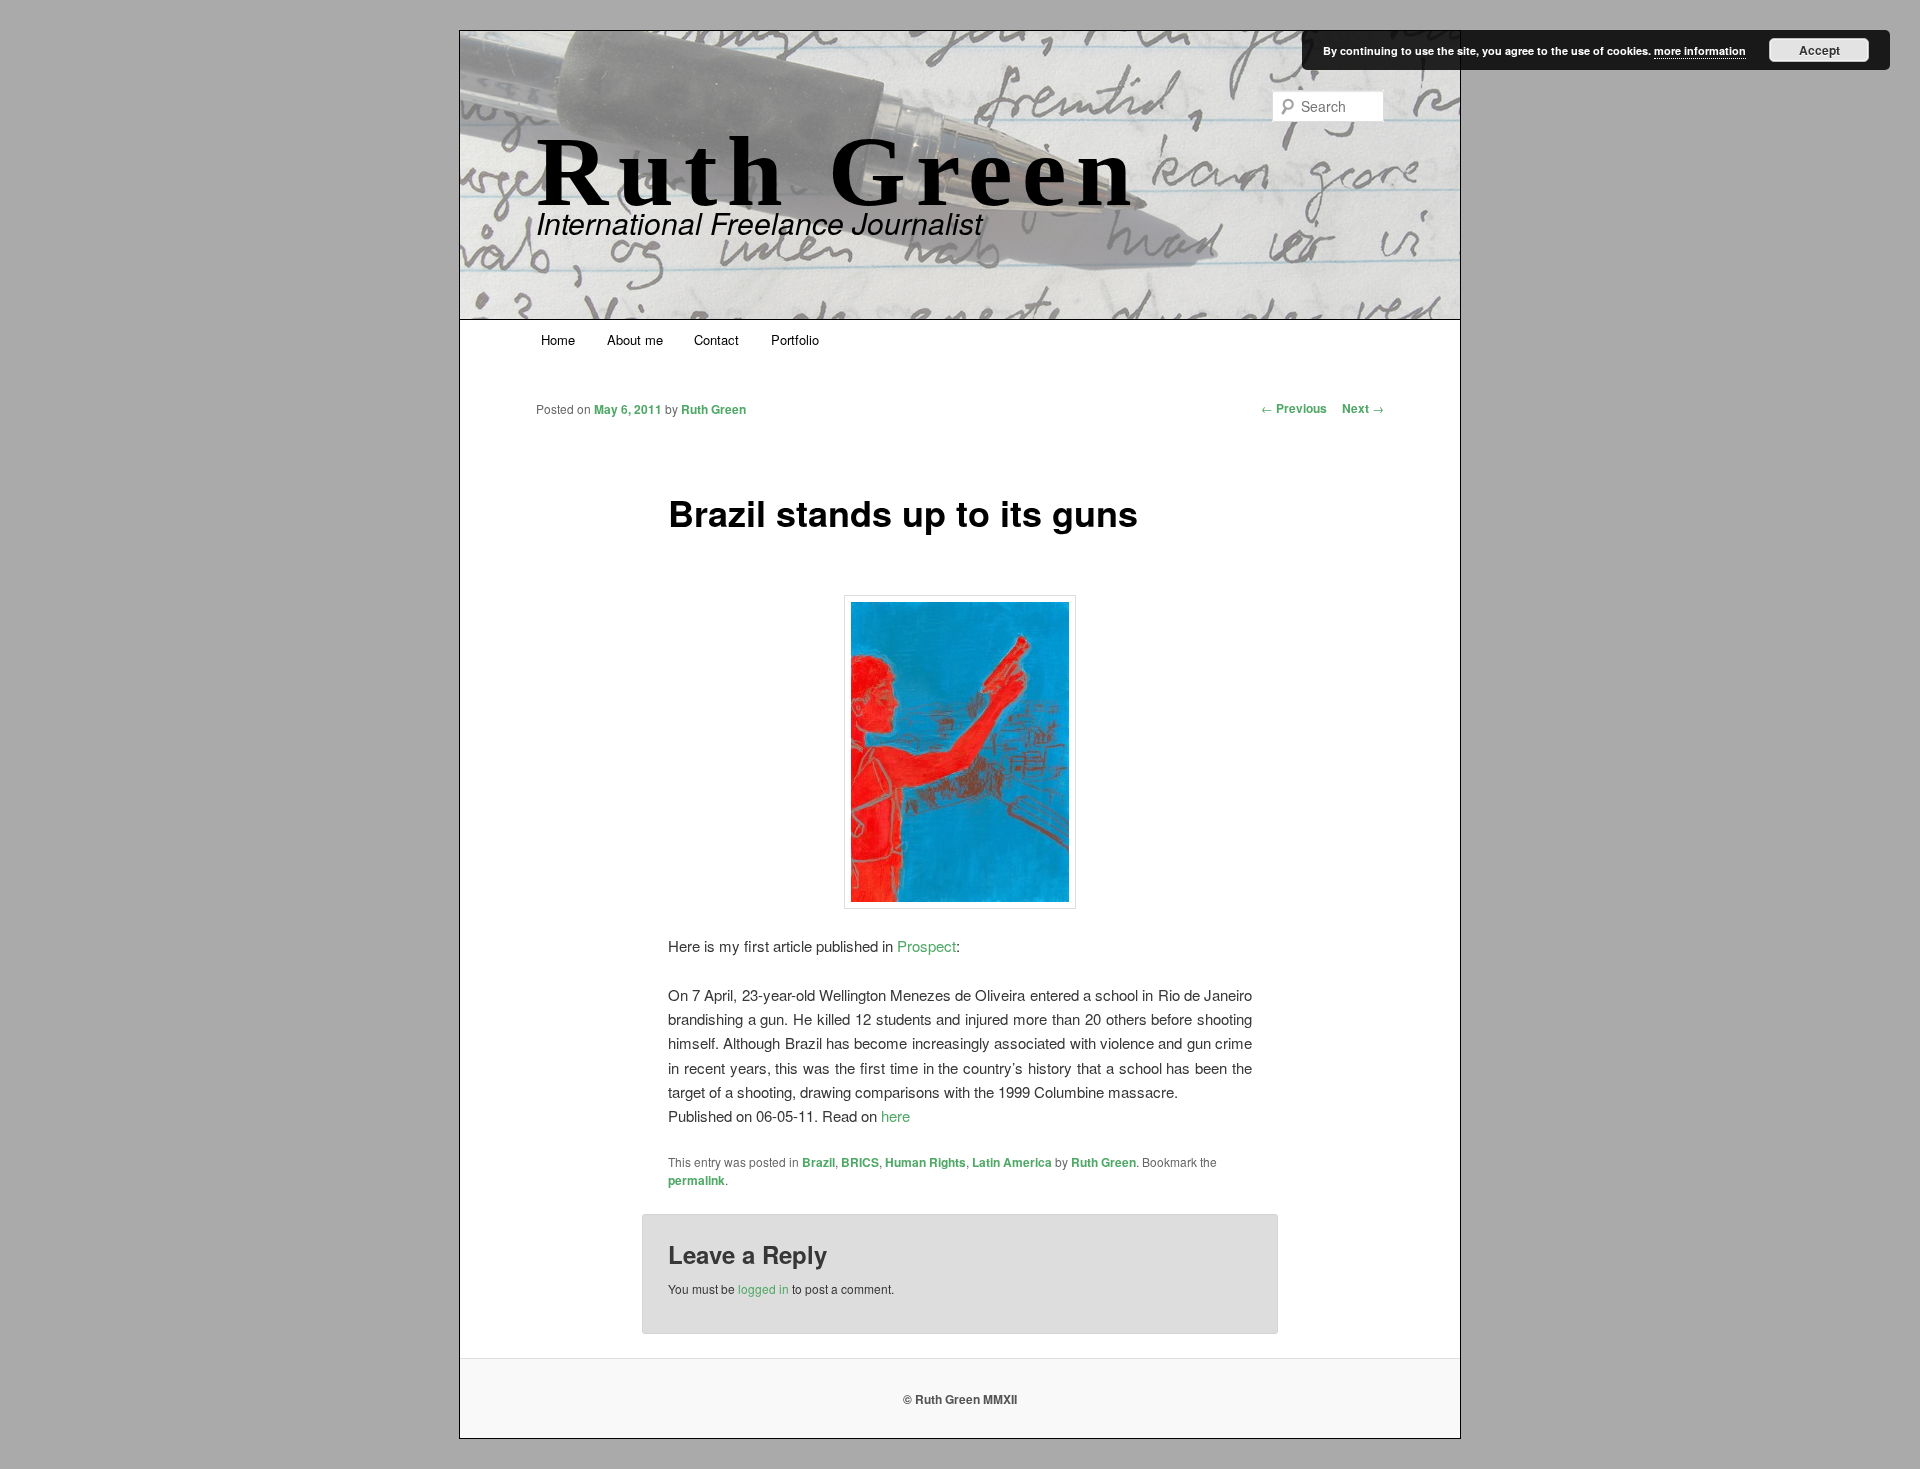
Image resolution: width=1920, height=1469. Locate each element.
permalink (696, 1180)
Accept (1819, 50)
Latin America (1012, 1162)
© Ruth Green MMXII (960, 1399)
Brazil (818, 1162)
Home (558, 339)
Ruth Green (839, 171)
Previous (1294, 408)
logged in (763, 1288)
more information (1700, 50)
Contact (716, 339)
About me (635, 339)
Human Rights (925, 1162)
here (895, 1115)
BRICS (860, 1162)
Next (1363, 408)
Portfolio (795, 339)
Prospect (926, 945)
